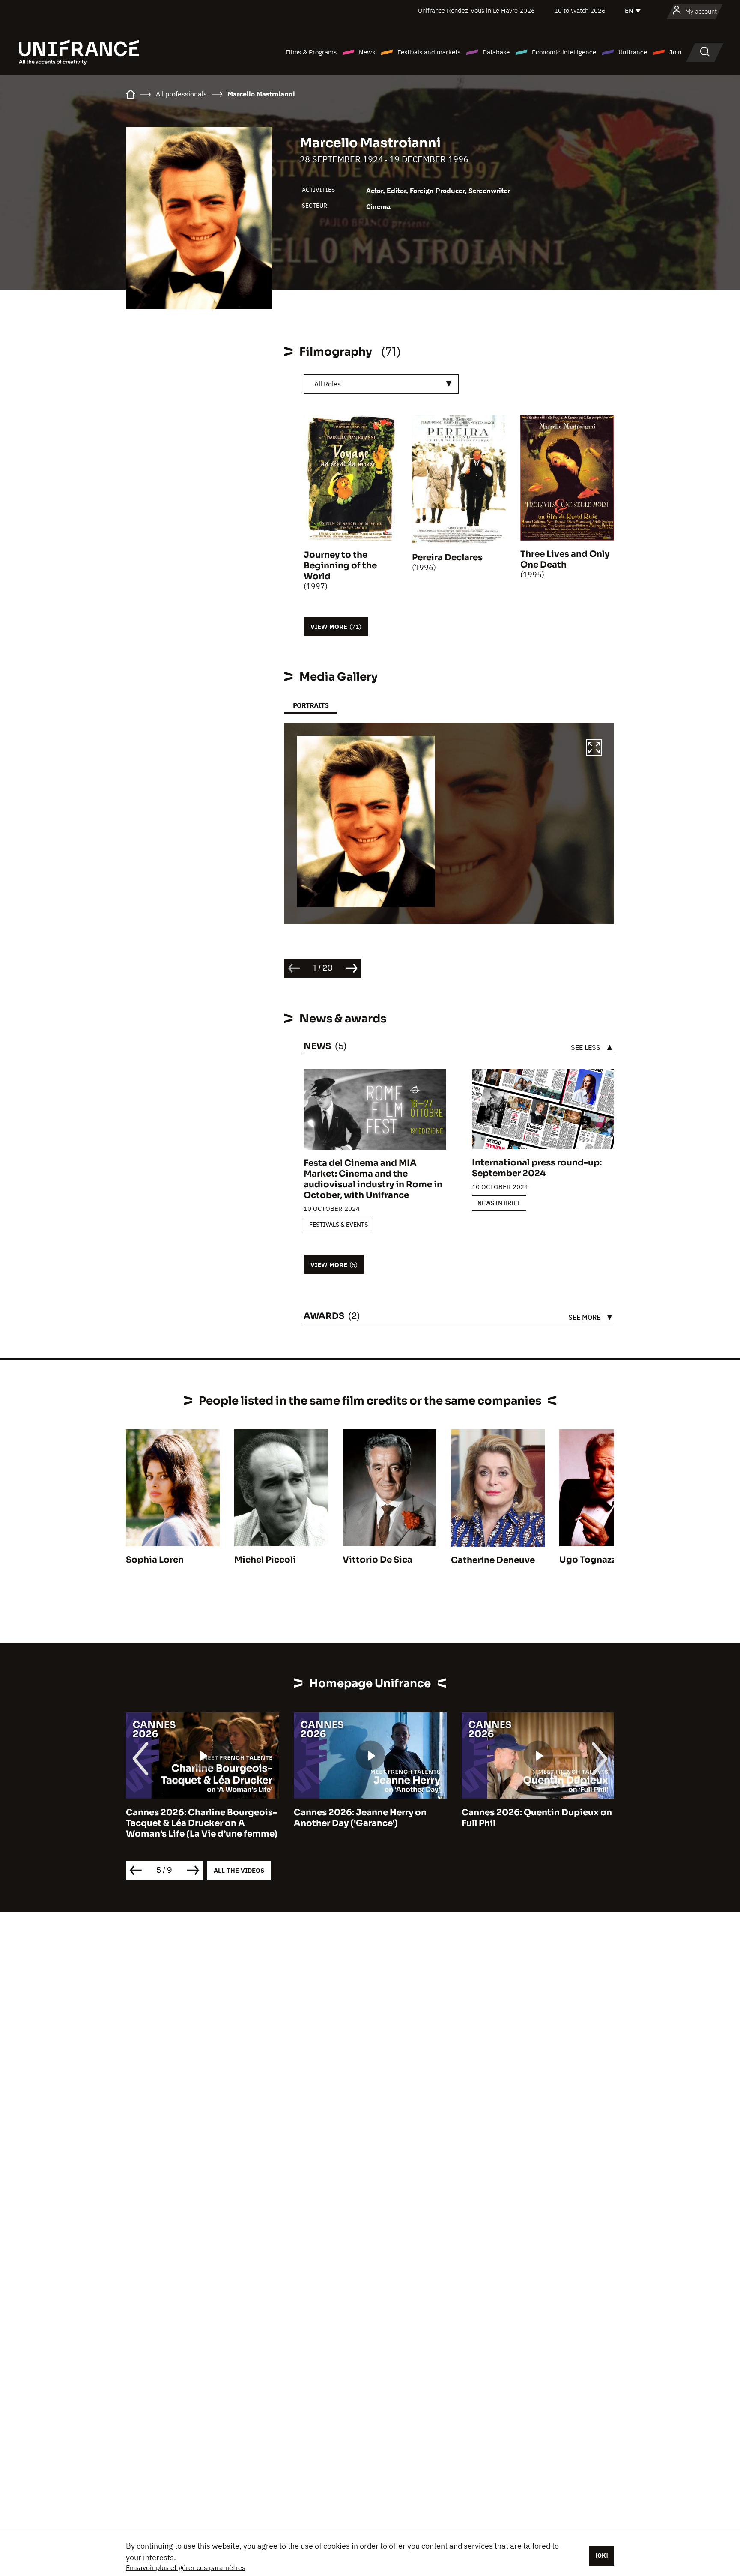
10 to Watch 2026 (580, 10)
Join (676, 52)
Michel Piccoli (265, 1560)
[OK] (602, 2555)
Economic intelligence (564, 52)
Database (496, 52)
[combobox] (381, 384)
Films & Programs (311, 52)
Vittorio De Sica (377, 1560)
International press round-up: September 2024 (537, 1168)
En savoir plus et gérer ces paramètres (186, 2567)
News (367, 52)
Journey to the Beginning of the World (340, 566)
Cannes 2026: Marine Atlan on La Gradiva (533, 1818)
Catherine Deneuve (493, 1560)
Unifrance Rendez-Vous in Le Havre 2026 (476, 10)
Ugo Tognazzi (589, 1560)
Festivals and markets (429, 52)
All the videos (239, 1870)
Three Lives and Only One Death (565, 559)
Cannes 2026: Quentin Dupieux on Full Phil (369, 1818)
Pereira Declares (447, 557)
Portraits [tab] (311, 705)
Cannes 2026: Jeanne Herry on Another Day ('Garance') (192, 1818)
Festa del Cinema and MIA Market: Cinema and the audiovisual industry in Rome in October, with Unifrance (373, 1179)
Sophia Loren (155, 1560)
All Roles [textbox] (328, 384)
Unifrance (633, 52)
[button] (594, 749)
